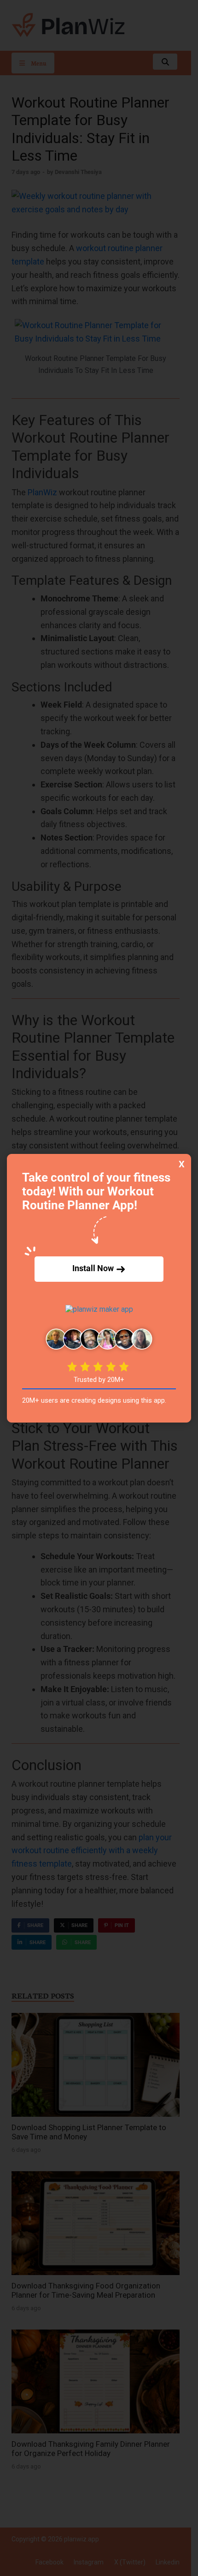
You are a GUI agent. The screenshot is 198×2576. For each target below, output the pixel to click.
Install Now (94, 1268)
